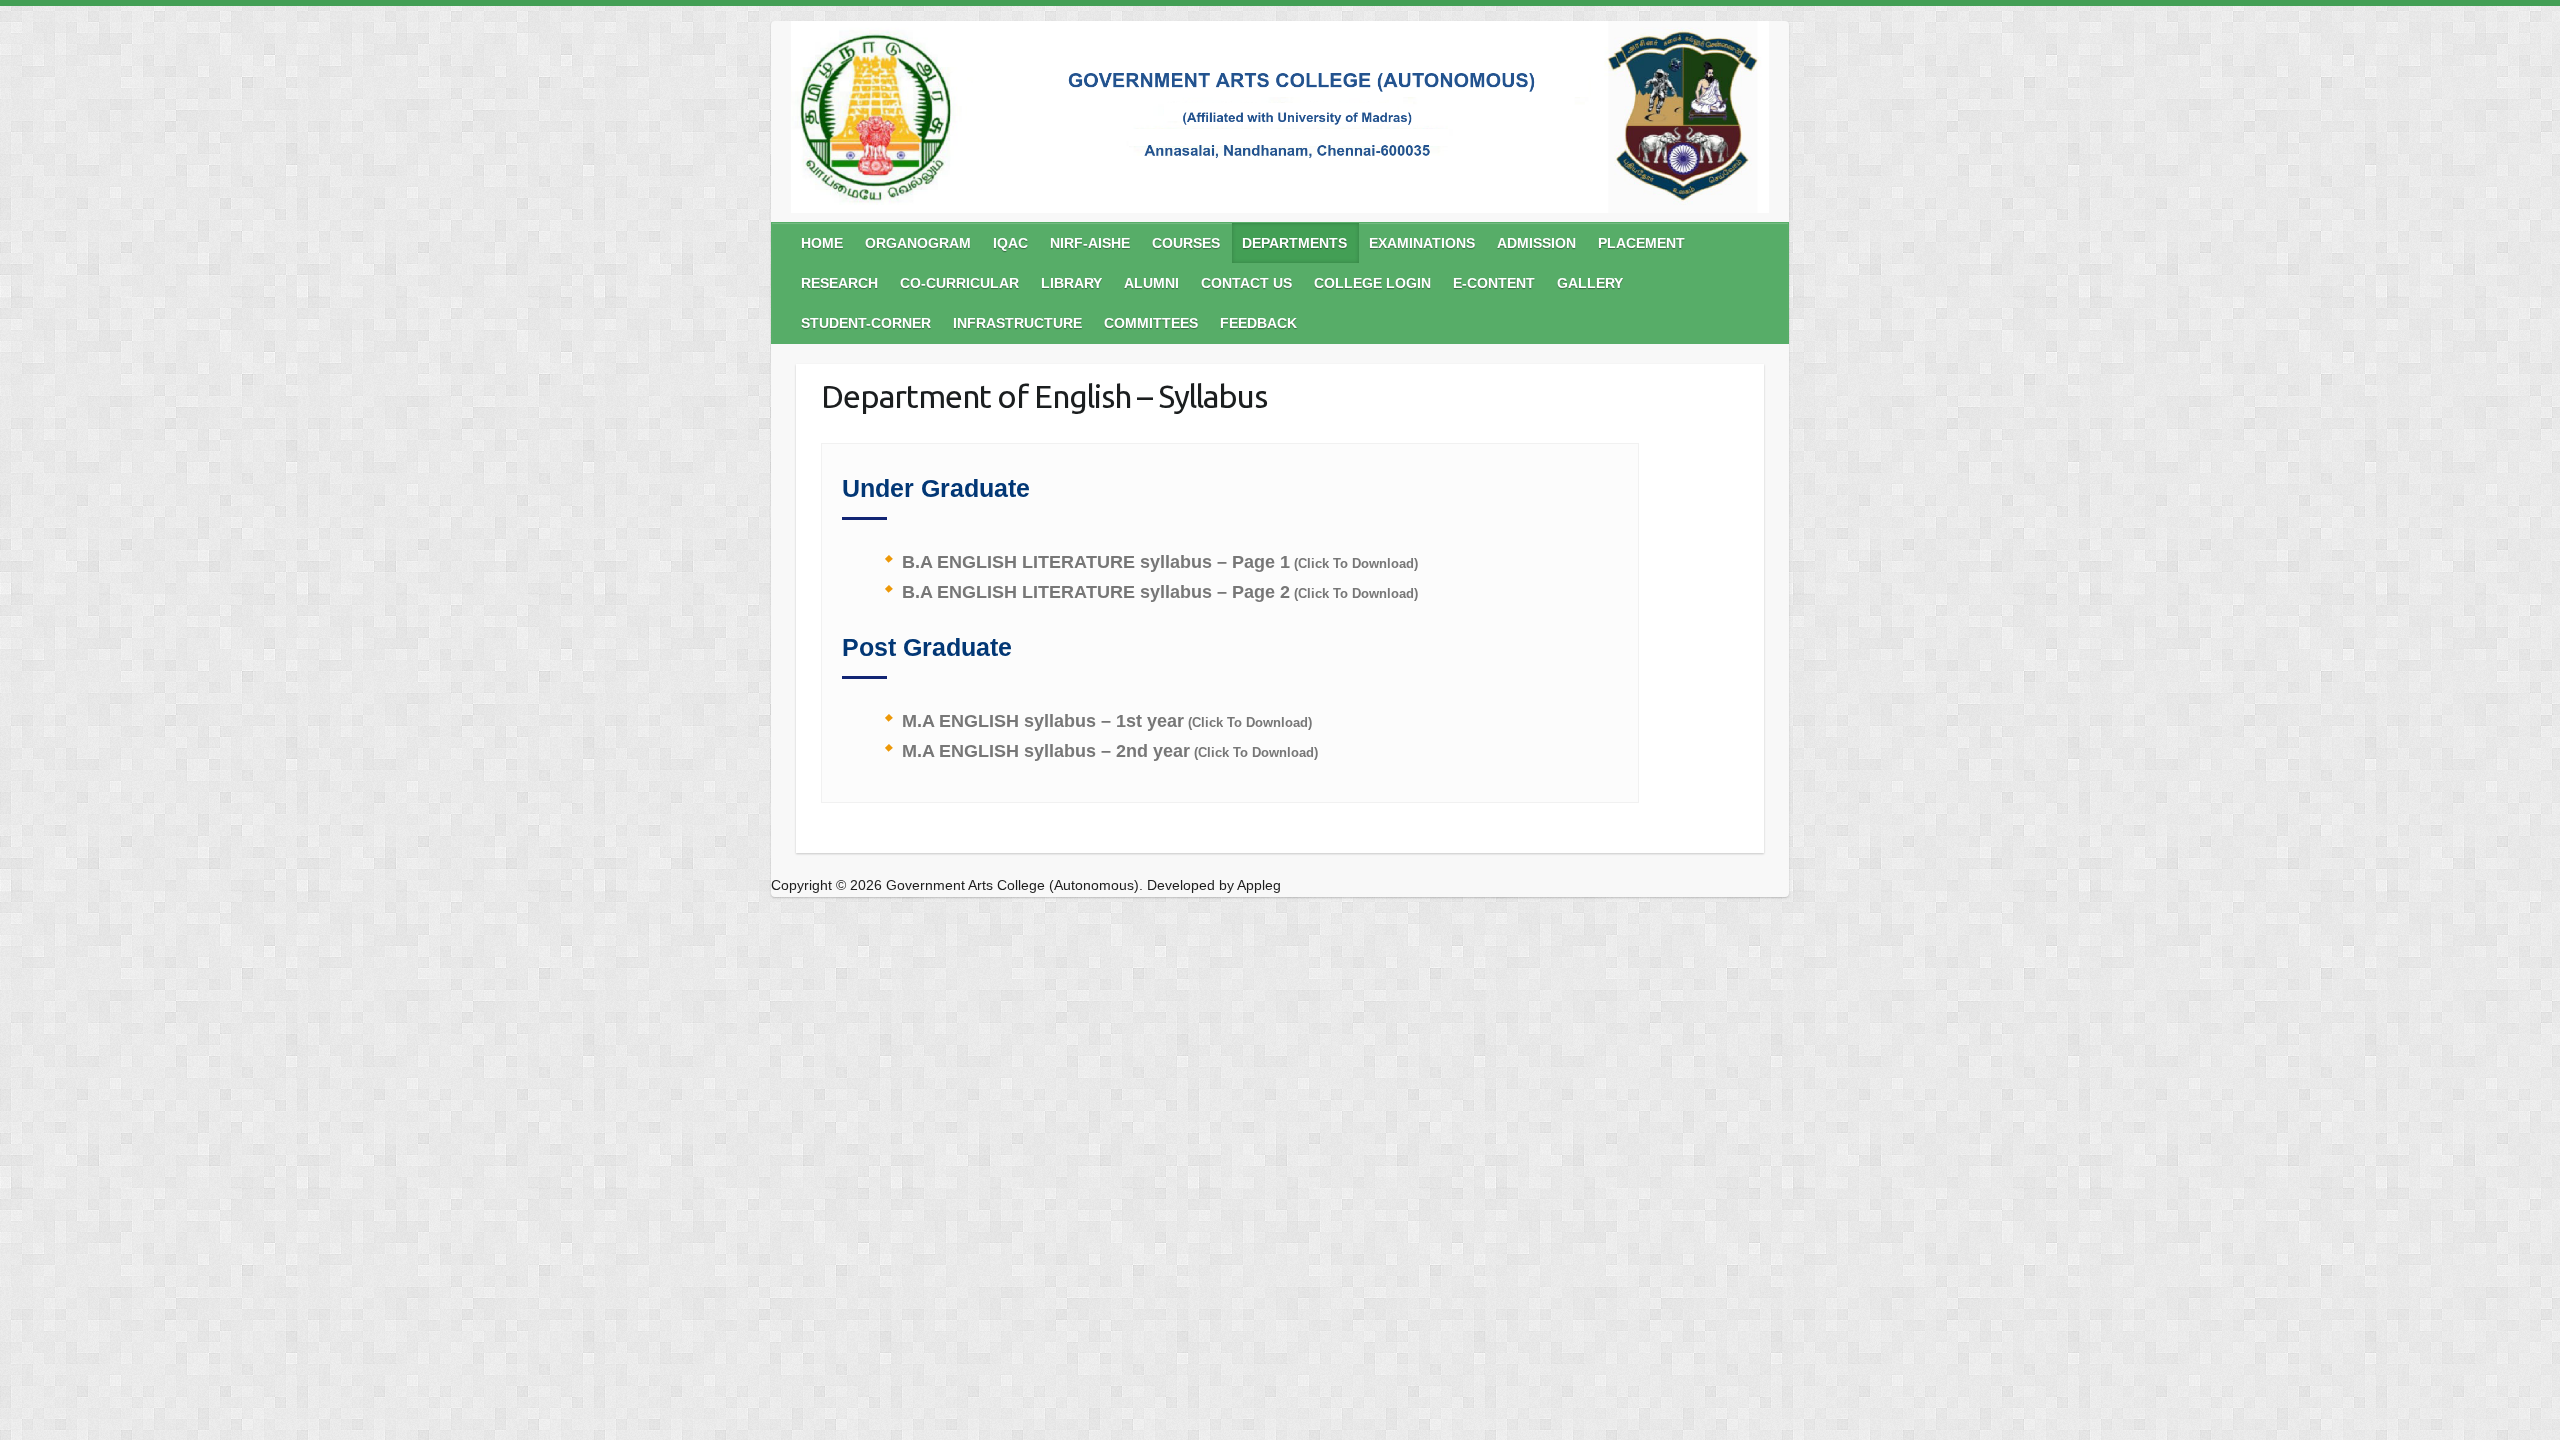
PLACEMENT (1641, 243)
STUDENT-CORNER (866, 323)
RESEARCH (839, 283)
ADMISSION (1536, 243)
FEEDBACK (1258, 323)
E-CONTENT (1494, 283)
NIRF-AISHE (1090, 243)
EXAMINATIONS (1422, 243)
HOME (822, 243)
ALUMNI (1151, 283)
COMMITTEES (1151, 323)
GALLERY (1590, 283)
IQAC (1010, 243)
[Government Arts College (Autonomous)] (1280, 121)
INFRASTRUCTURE (1017, 323)
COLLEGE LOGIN (1372, 283)
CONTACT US (1246, 283)
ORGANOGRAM (918, 243)
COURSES (1186, 243)
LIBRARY (1071, 283)
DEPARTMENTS (1294, 243)
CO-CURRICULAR (959, 283)
